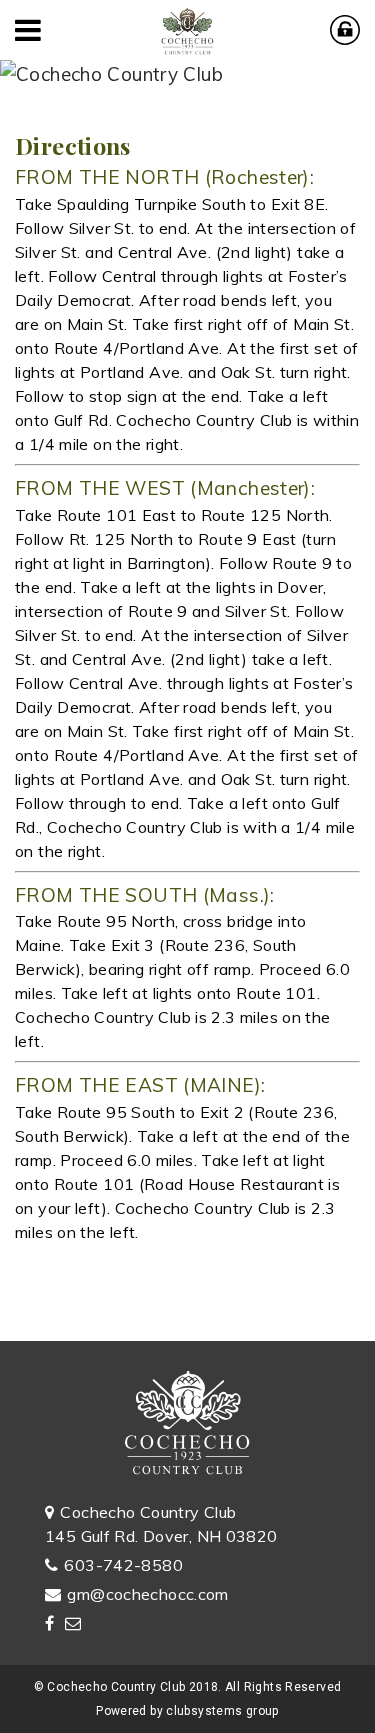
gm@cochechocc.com (147, 1594)
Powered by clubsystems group (187, 1711)
